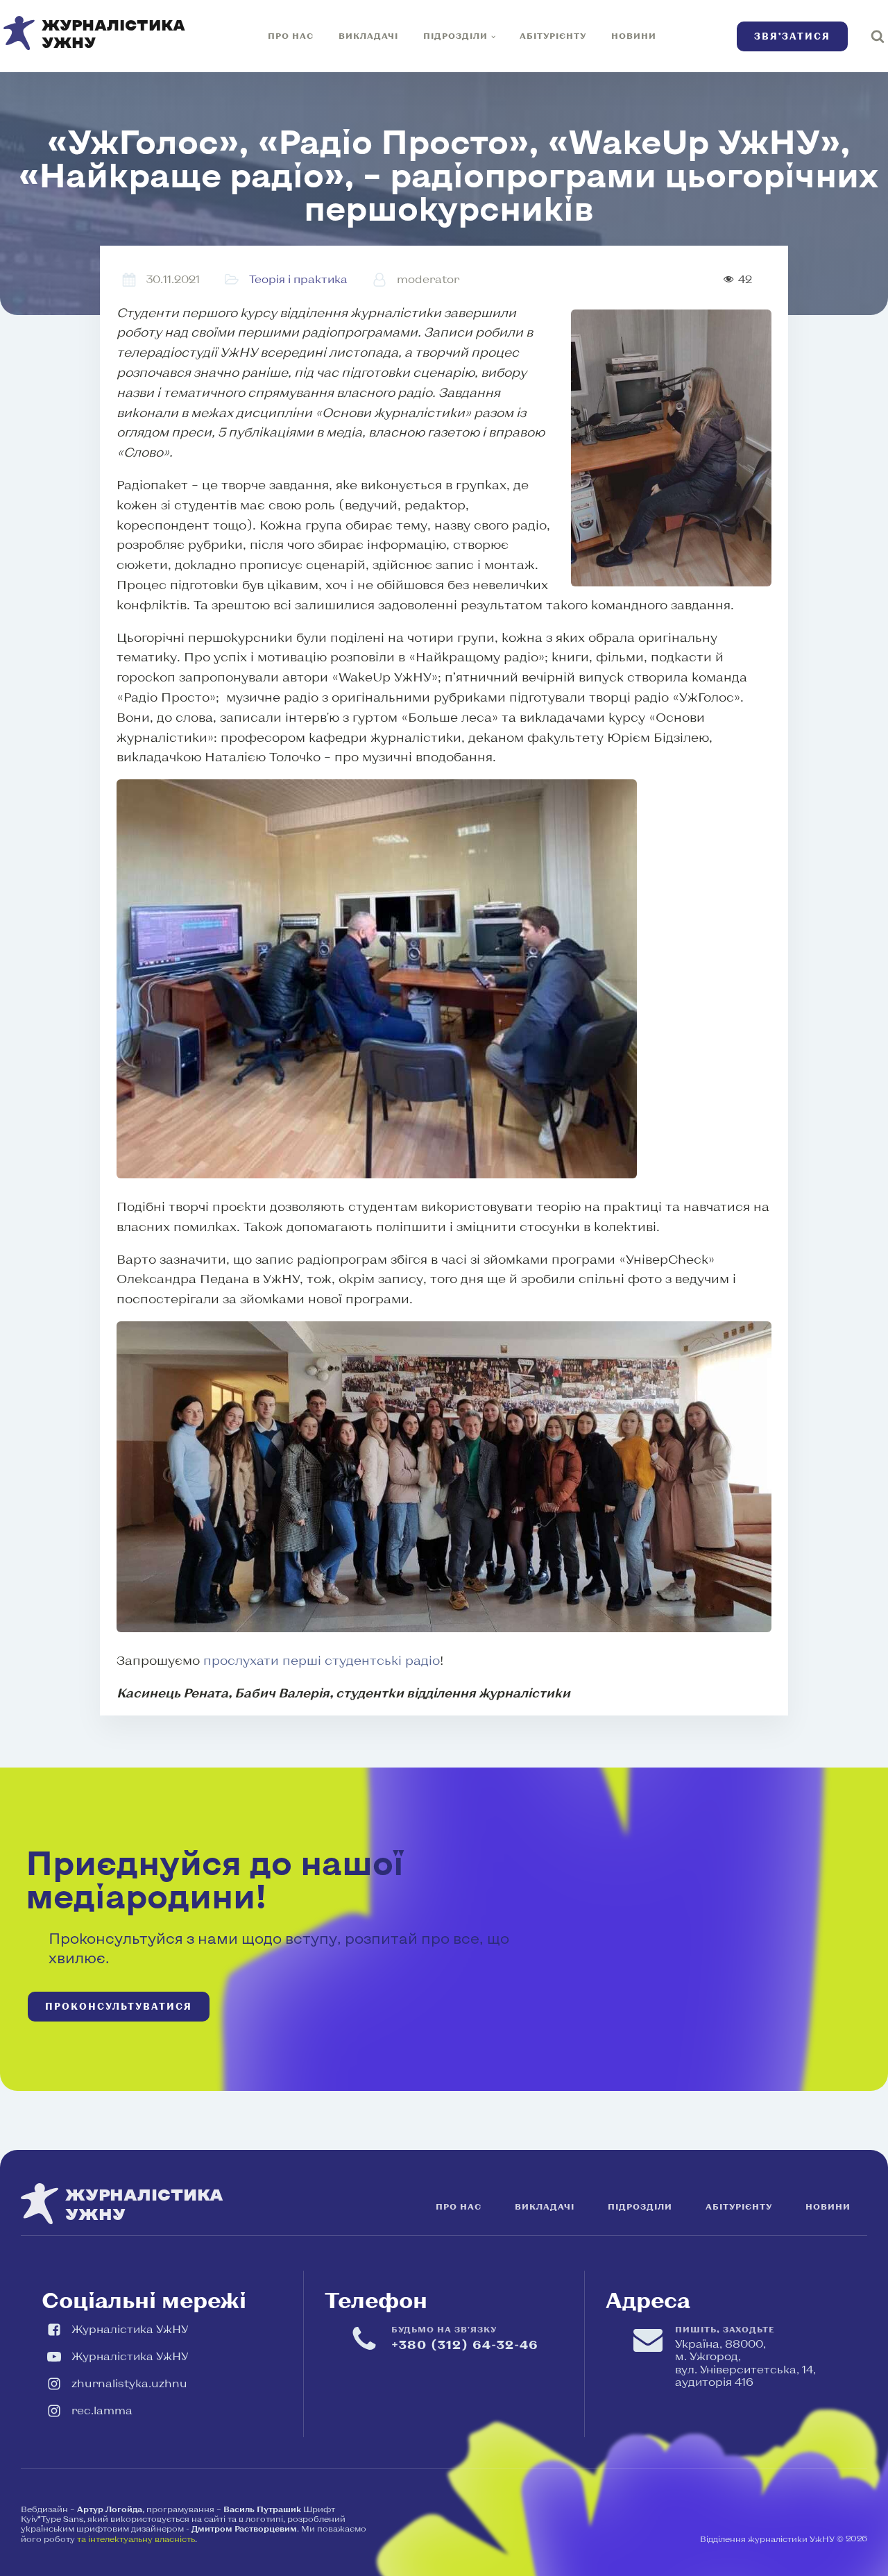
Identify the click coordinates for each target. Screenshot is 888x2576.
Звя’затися (792, 36)
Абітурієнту (553, 35)
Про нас (291, 35)
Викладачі (368, 35)
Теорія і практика (298, 279)
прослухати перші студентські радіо (322, 1660)
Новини (634, 35)
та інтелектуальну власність (136, 2539)
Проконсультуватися (119, 2006)
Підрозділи (455, 35)
